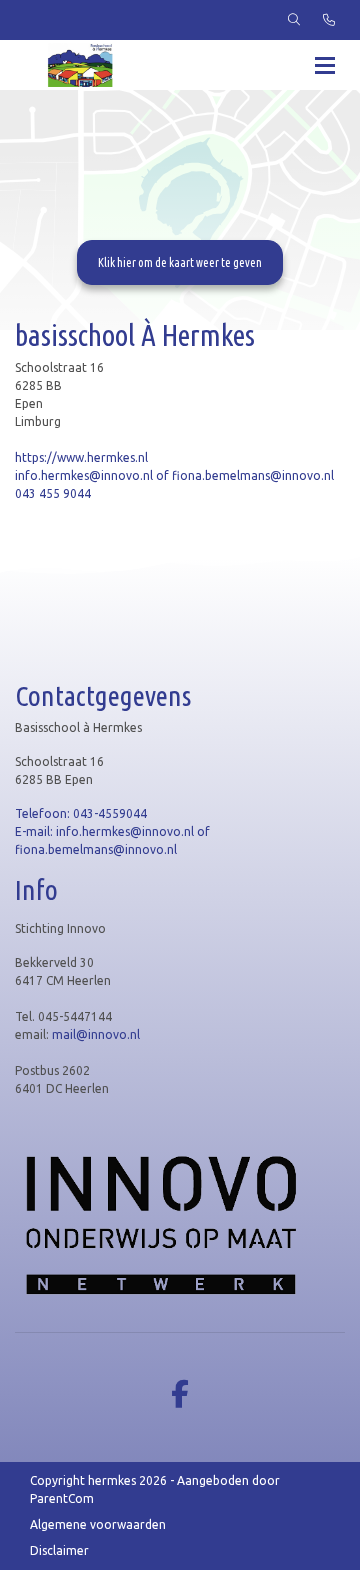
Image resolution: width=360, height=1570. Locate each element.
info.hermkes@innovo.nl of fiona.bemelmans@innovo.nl (174, 475)
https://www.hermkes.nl (81, 457)
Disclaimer (59, 1550)
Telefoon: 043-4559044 (81, 813)
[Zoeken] (294, 20)
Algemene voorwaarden (98, 1524)
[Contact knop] (329, 20)
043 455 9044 (53, 493)
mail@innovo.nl (97, 1034)
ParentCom (62, 1498)
